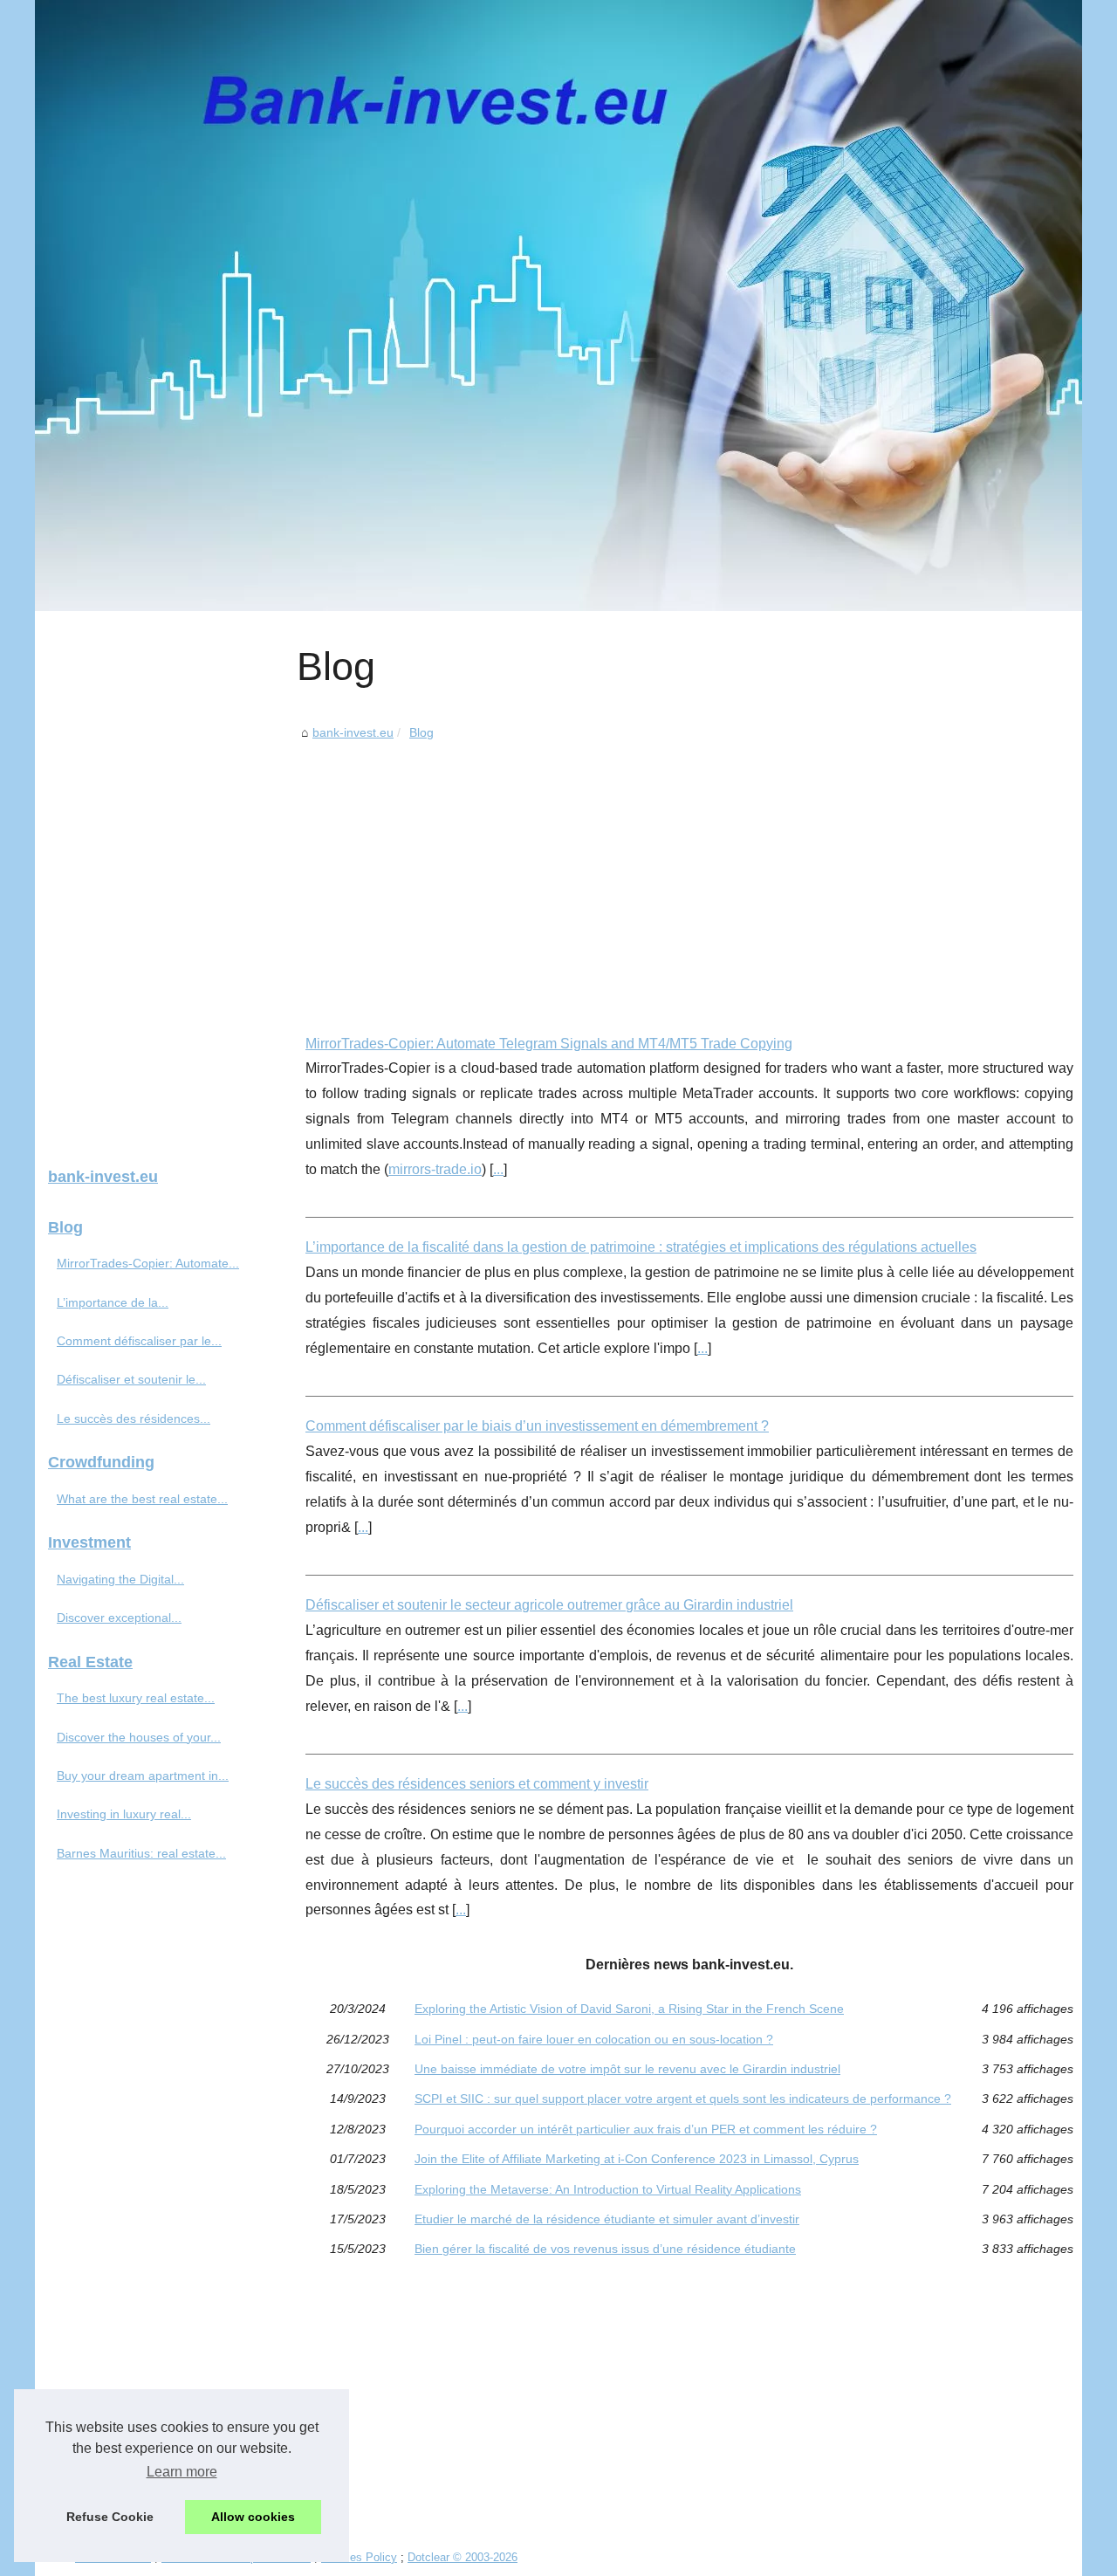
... (498, 1169)
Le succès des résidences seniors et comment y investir (477, 1784)
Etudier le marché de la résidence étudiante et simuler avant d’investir (607, 2219)
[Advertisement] (689, 875)
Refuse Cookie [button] (110, 2517)
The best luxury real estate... (136, 1698)
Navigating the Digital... (120, 1579)
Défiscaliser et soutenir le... (131, 1379)
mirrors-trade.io (435, 1169)
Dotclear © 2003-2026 (463, 2557)
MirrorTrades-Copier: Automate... (148, 1263)
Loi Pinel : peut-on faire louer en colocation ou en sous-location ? (594, 2039)
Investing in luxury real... (124, 1814)
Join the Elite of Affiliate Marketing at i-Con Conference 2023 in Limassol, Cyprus (637, 2159)
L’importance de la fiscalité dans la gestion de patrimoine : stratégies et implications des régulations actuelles (641, 1247)
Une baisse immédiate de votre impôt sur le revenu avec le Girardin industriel (627, 2069)
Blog (421, 732)
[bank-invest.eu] (558, 306)
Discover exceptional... (119, 1618)
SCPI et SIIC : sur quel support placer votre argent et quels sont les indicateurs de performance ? (683, 2099)
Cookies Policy (359, 2557)
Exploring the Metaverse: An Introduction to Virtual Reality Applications (608, 2189)
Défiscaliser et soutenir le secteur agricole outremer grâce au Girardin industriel (549, 1605)
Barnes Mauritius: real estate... (141, 1853)
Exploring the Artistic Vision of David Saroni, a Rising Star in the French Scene (629, 2009)
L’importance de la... (113, 1302)
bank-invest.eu (353, 732)
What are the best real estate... (142, 1499)
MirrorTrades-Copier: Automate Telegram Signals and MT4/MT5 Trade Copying (549, 1044)
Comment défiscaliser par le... (139, 1341)
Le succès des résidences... (134, 1419)
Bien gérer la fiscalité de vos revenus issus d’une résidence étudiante (605, 2249)
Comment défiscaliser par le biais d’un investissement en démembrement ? (537, 1426)
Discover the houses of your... (139, 1737)
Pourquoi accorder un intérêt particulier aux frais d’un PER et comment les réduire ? (646, 2129)
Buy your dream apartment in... (143, 1776)
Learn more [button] (182, 2472)
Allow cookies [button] (253, 2517)
